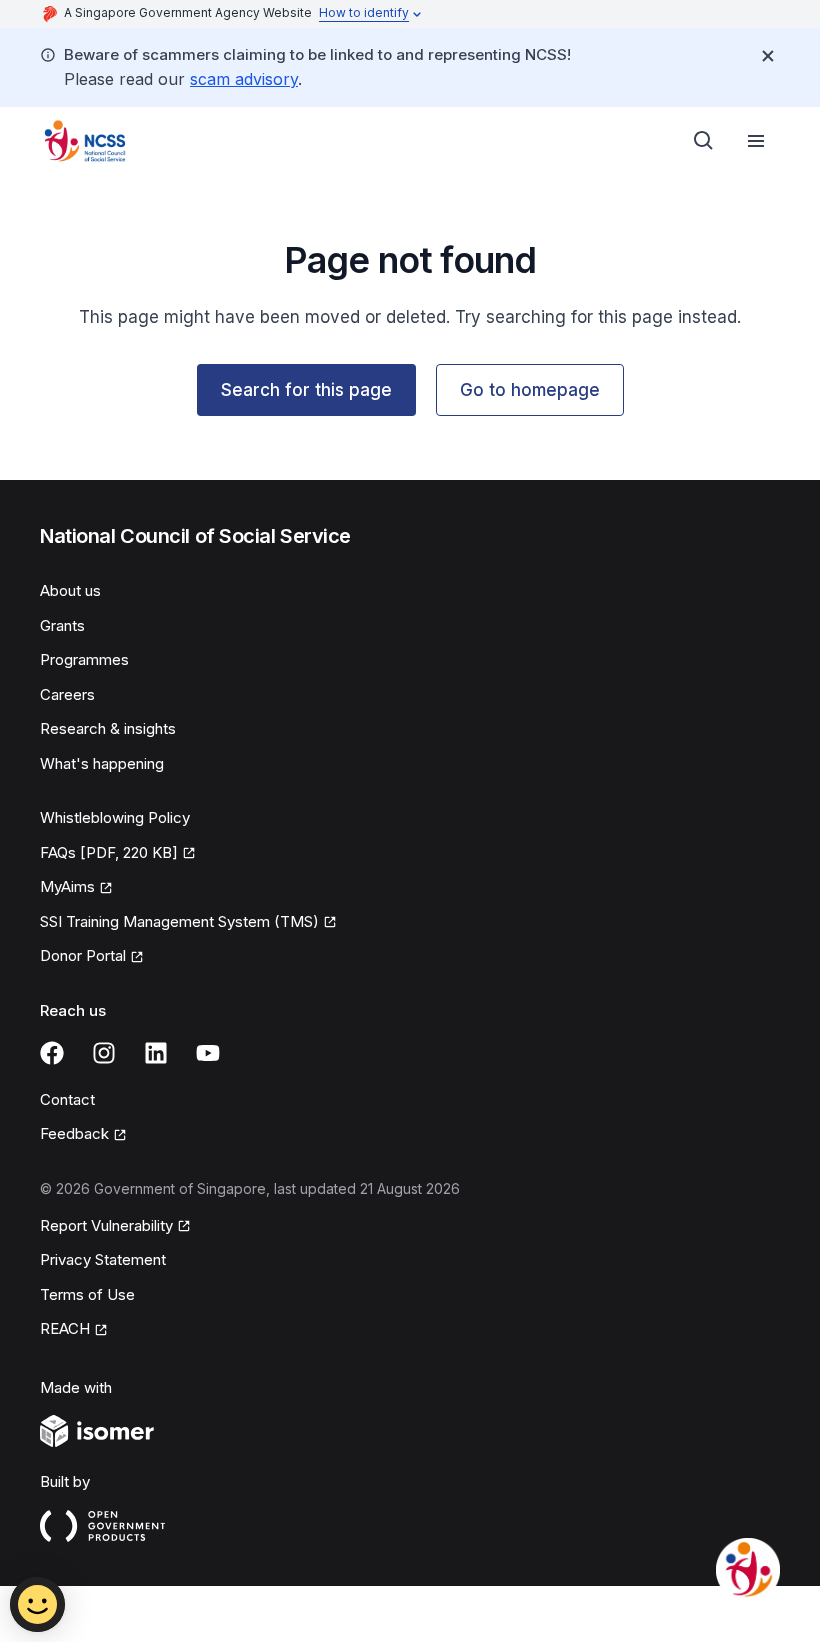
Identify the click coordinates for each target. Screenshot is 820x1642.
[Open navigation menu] (756, 141)
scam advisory (244, 79)
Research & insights (108, 728)
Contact (67, 1099)
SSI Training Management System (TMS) (179, 921)
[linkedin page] (156, 1053)
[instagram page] (104, 1053)
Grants (62, 625)
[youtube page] (208, 1053)
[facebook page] (52, 1053)
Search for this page (306, 390)
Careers (67, 694)
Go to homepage (530, 390)
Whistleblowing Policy (115, 817)
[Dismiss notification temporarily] (768, 56)
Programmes (84, 659)
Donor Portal (83, 955)
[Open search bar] (704, 141)
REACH (65, 1328)
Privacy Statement (103, 1259)
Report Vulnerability (106, 1225)
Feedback (74, 1133)
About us (70, 590)
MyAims (67, 886)
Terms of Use (87, 1294)
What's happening (102, 763)
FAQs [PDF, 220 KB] (109, 852)
